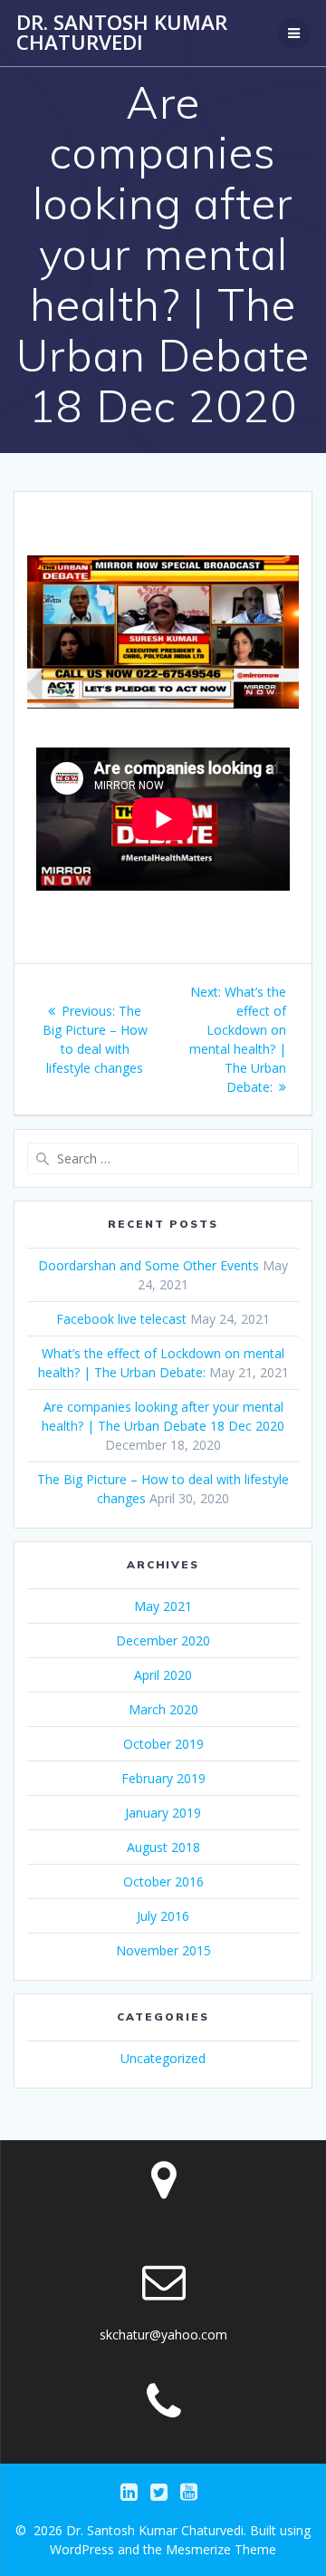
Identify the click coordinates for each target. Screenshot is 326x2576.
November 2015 (163, 1950)
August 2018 (163, 1847)
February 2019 (163, 1778)
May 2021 (163, 1606)
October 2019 (163, 1744)
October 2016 (163, 1881)
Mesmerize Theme (221, 2549)
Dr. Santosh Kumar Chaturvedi (122, 33)
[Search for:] (163, 1158)
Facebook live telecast (121, 1319)
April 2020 (163, 1675)
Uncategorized (163, 2058)
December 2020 (163, 1640)
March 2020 (163, 1709)
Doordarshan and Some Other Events (149, 1265)
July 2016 (163, 1916)
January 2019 (163, 1813)
